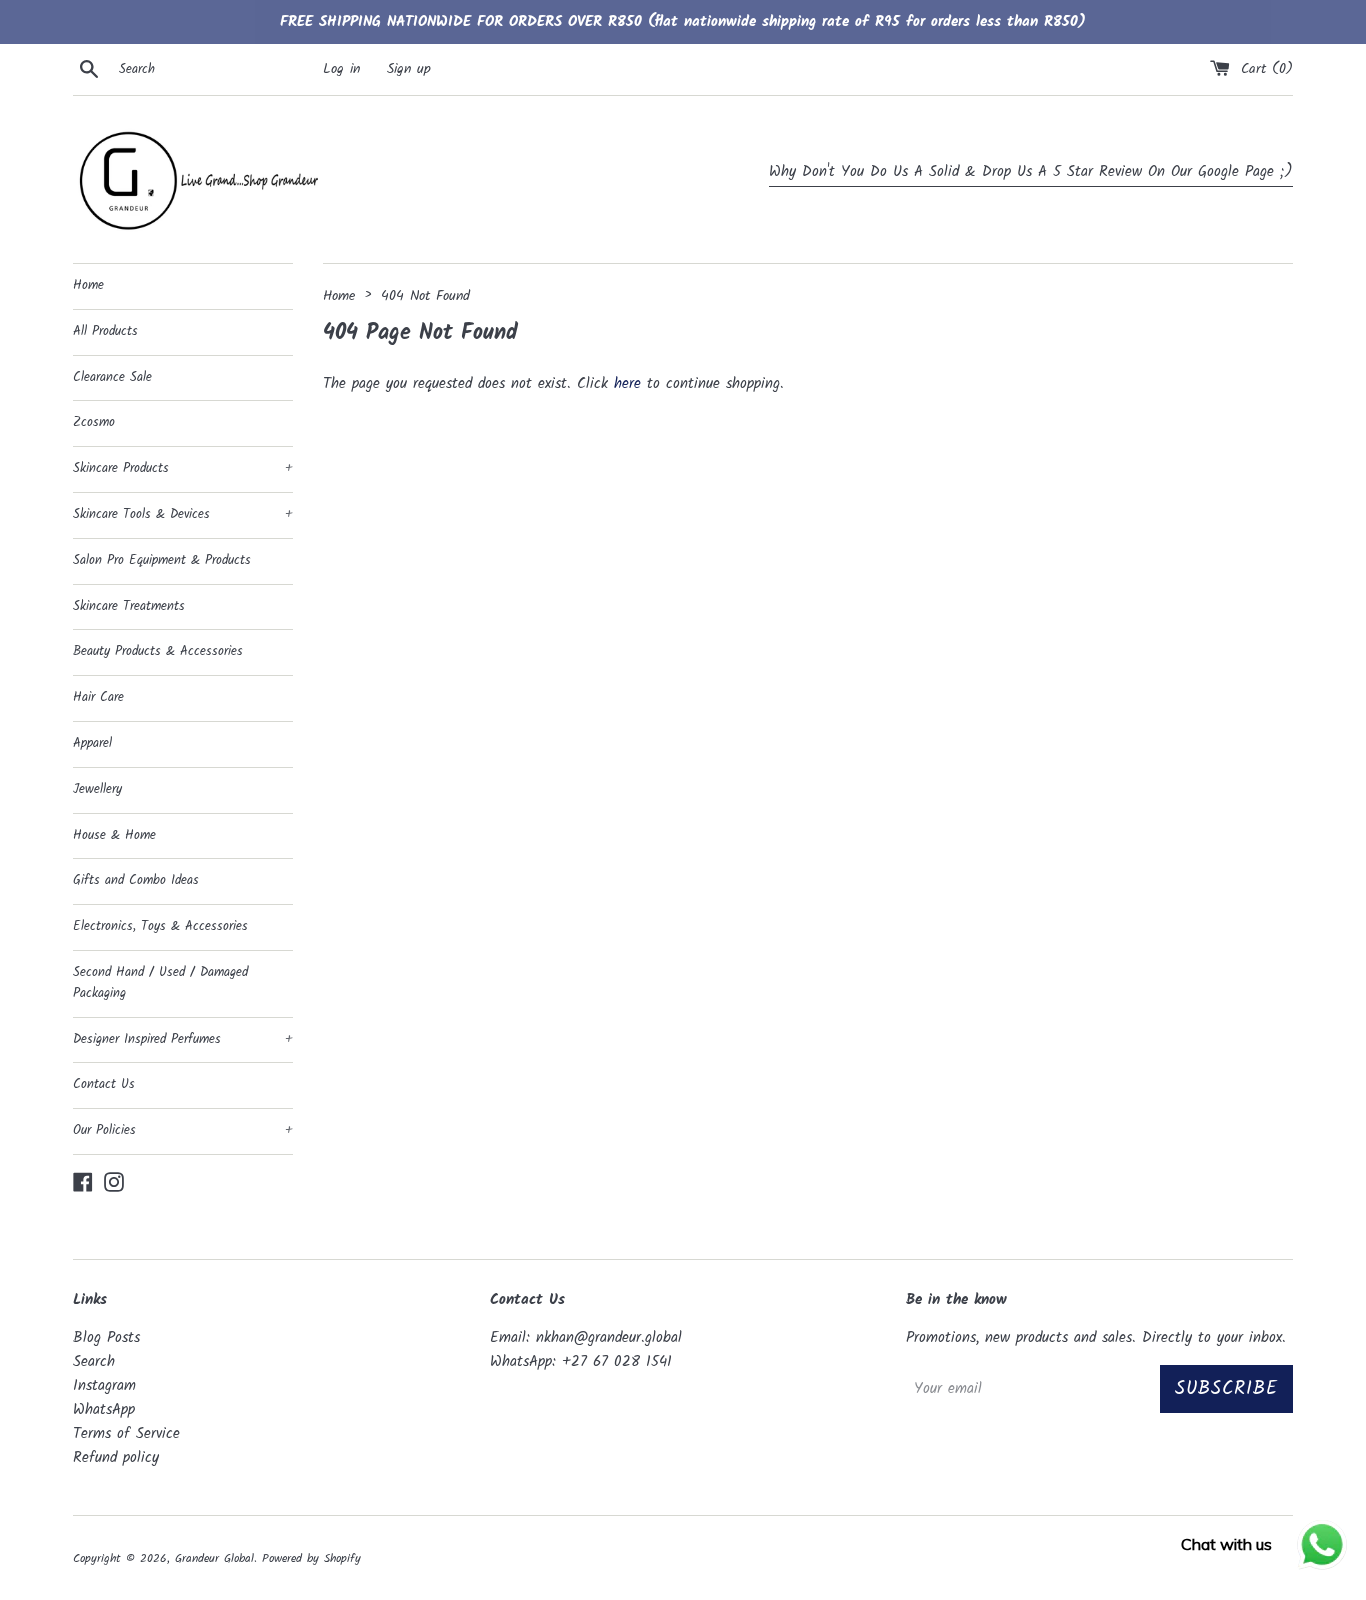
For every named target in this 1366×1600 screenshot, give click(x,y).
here (627, 384)
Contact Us (104, 1084)
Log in (341, 69)
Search (94, 1362)
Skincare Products (183, 468)
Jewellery (97, 789)
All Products (105, 331)
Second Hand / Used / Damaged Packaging (160, 983)
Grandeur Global (214, 1558)
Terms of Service (126, 1434)
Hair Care (98, 697)
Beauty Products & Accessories (158, 651)
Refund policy (116, 1458)
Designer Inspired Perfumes (183, 1039)
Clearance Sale (112, 377)
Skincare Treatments (129, 606)
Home (88, 285)
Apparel (92, 743)
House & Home (114, 835)
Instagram (104, 1386)
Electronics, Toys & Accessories (160, 926)
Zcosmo (94, 422)
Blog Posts (106, 1338)
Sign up (409, 69)
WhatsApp (104, 1410)
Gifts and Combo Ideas (136, 880)
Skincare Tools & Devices (183, 514)
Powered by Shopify (311, 1558)
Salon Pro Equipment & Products (162, 560)
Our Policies (183, 1130)
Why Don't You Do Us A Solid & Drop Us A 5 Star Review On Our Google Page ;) (1031, 172)
